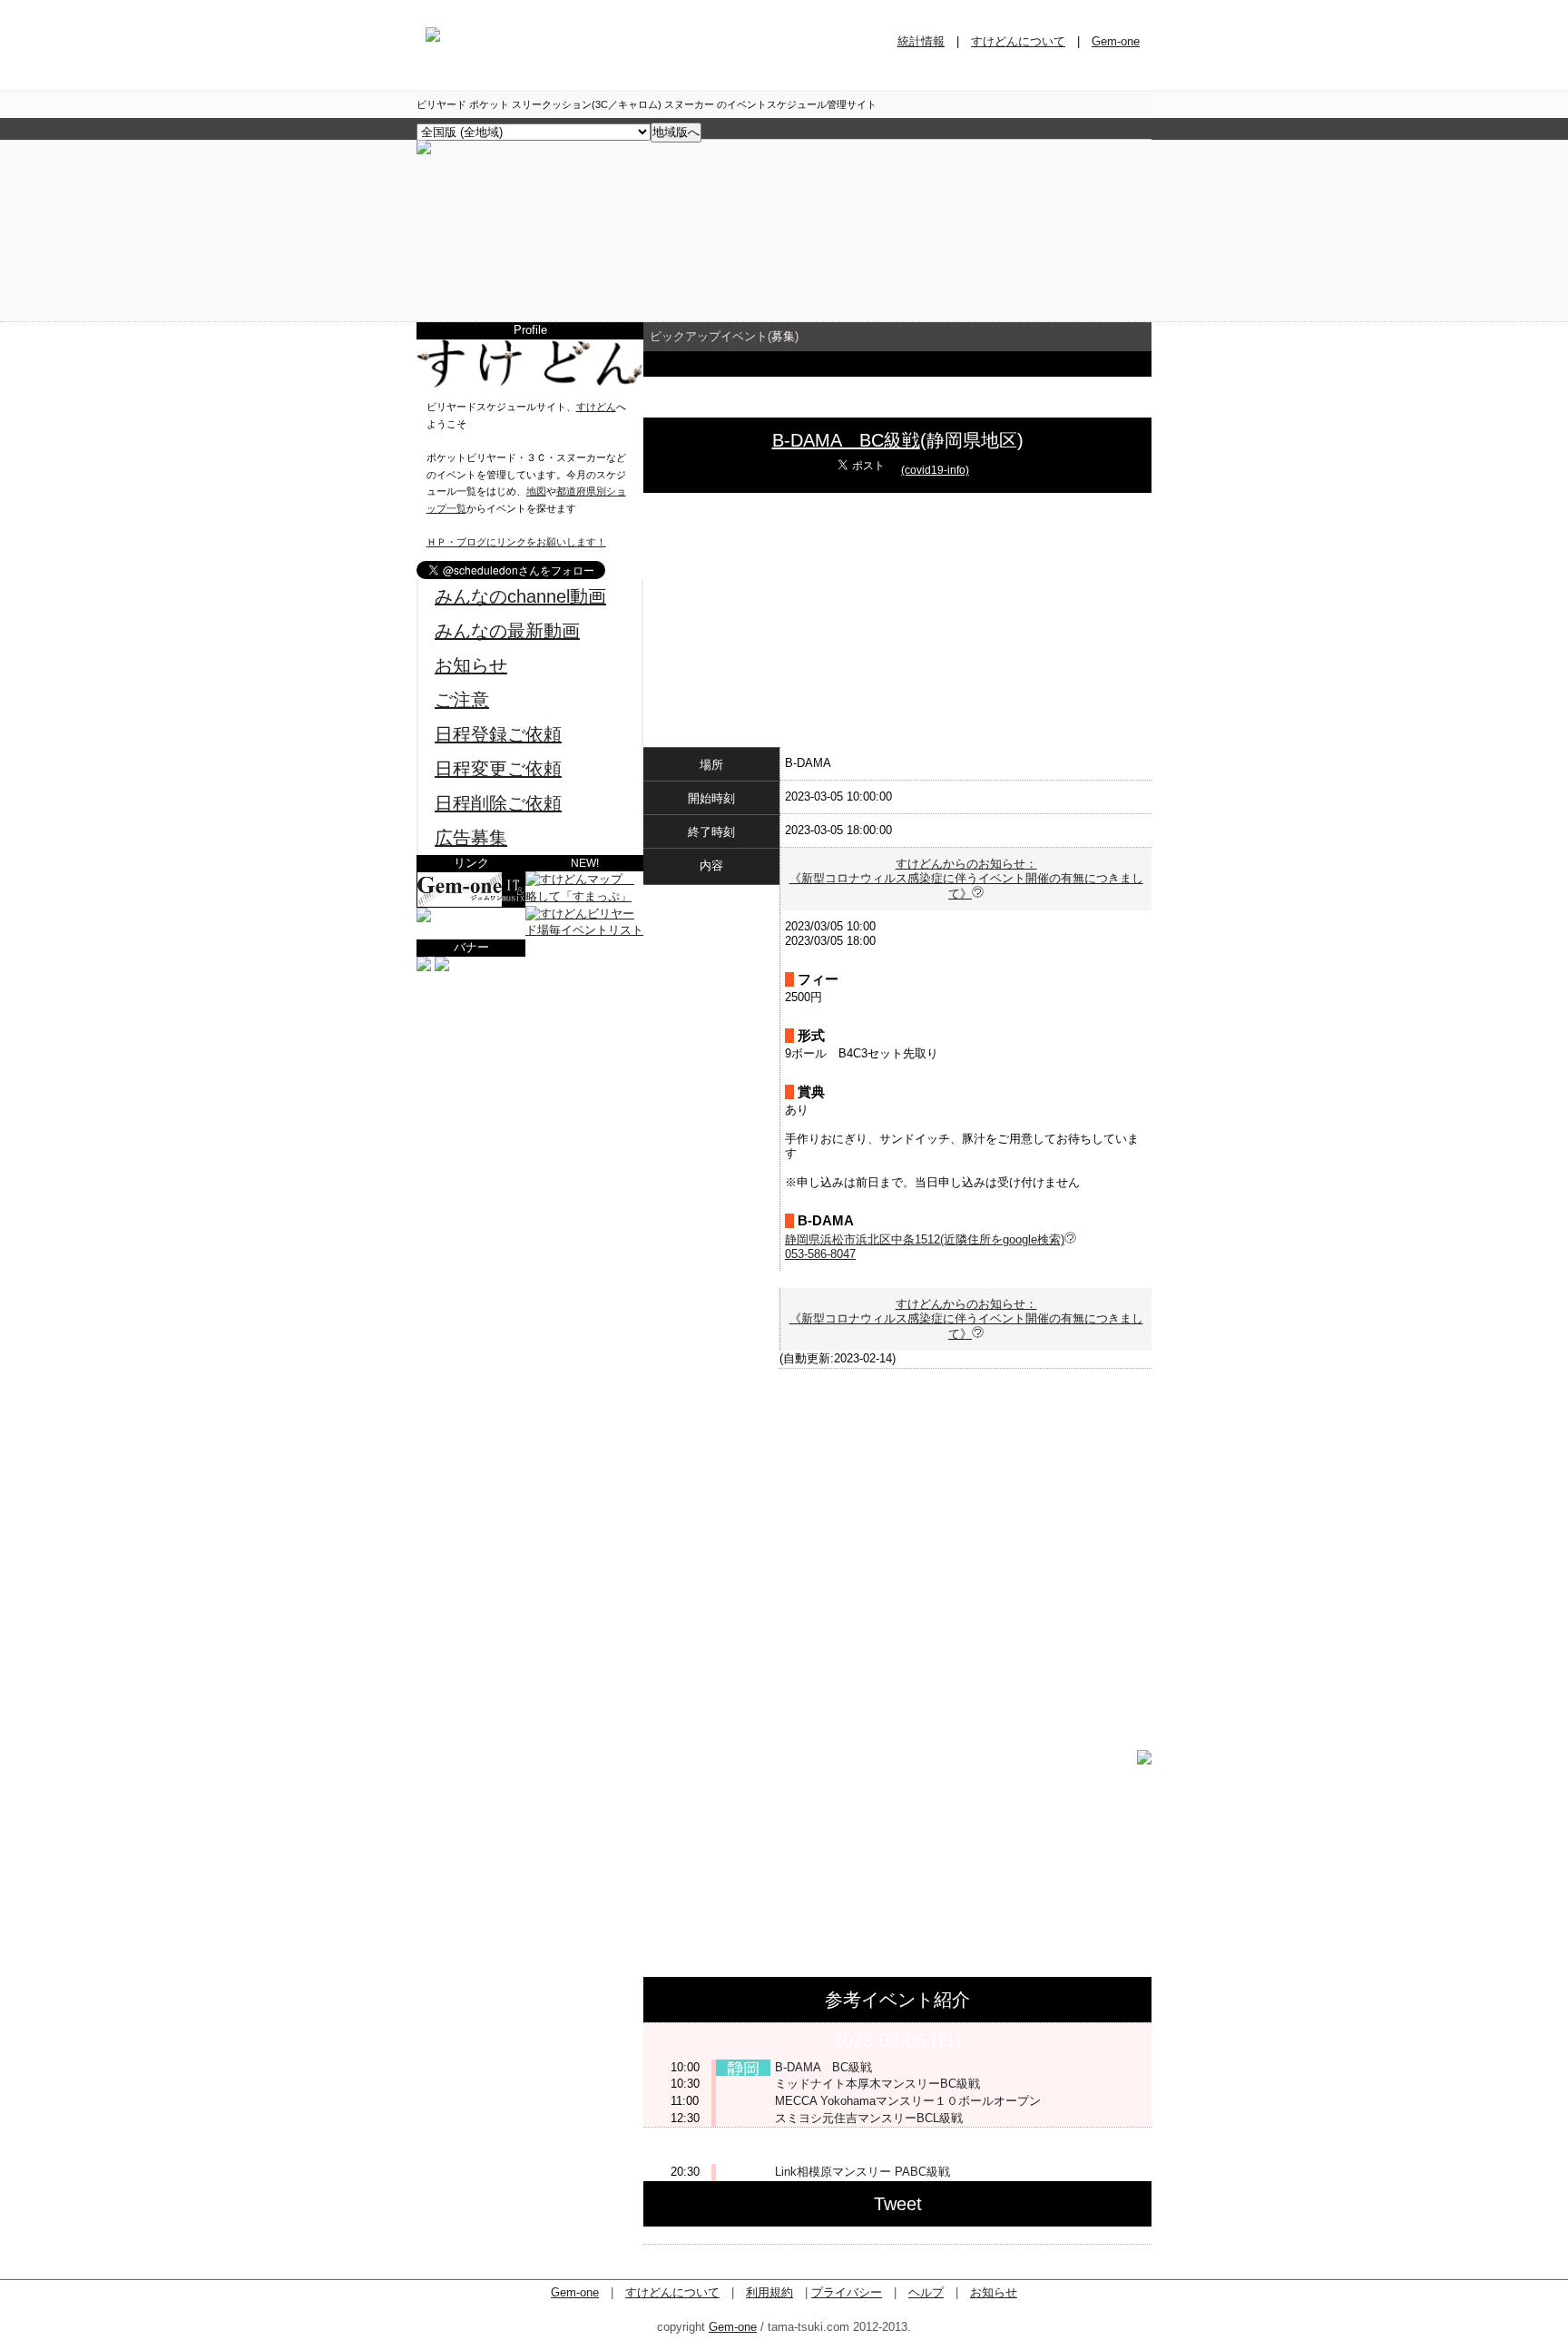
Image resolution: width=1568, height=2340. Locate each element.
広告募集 (471, 838)
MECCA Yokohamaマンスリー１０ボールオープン (908, 2101)
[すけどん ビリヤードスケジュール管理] (424, 150)
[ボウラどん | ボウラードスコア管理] (424, 918)
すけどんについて (1018, 41)
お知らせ (471, 665)
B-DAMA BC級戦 (846, 440)
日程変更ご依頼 (498, 769)
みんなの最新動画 (507, 631)
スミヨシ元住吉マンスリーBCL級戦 (869, 2118)
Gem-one (1116, 41)
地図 (536, 491)
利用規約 (769, 2292)
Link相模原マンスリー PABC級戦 (862, 2172)
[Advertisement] (530, 1089)
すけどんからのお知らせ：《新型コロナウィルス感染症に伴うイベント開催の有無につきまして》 (966, 879)
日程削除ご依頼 (498, 803)
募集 (783, 336)
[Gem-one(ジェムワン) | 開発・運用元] (471, 904)
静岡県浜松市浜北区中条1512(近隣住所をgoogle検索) (925, 1239)
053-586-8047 (820, 1254)
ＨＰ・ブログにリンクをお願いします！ (516, 542)
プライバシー (847, 2292)
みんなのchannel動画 (520, 596)
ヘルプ (926, 2292)
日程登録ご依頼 (498, 734)
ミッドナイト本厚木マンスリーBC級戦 (877, 2084)
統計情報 (921, 41)
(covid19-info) (935, 470)
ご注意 (462, 700)
